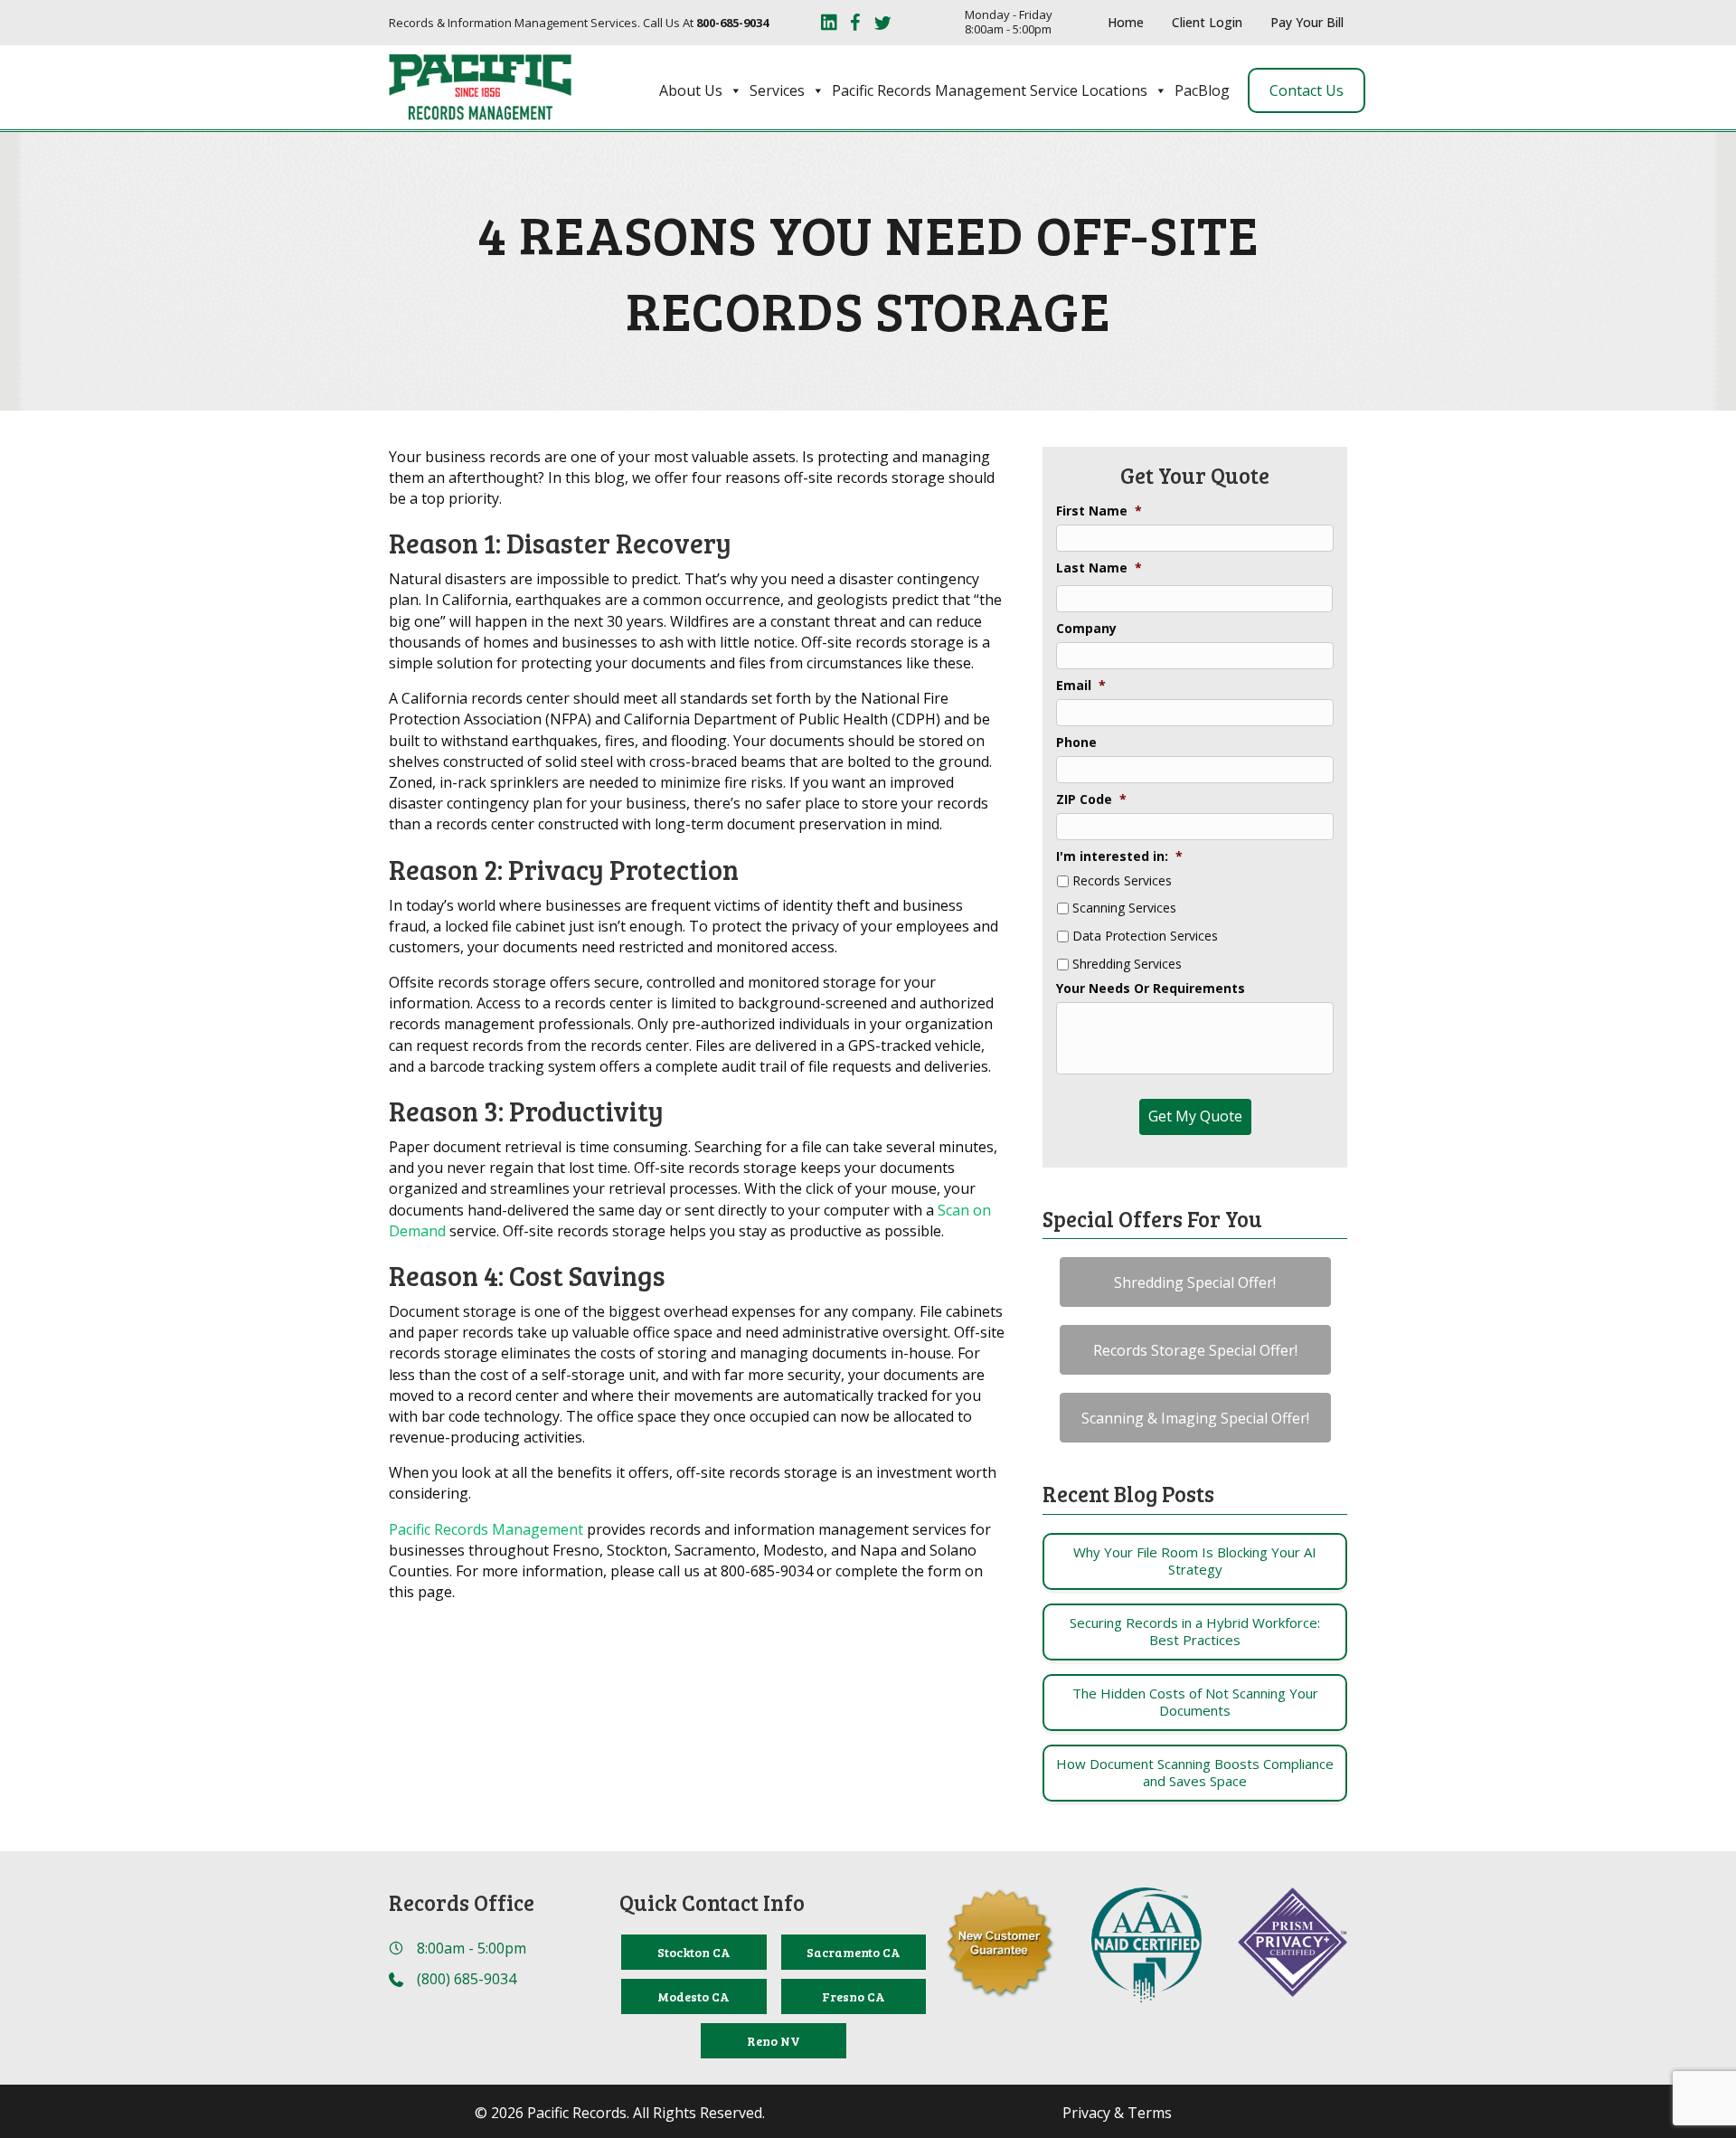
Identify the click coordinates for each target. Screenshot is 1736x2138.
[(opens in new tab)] (1146, 1944)
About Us (691, 90)
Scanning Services (1124, 908)
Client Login (1207, 22)
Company (1086, 629)
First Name (1099, 511)
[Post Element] (1195, 1561)
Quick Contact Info (712, 1902)
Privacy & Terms (1117, 2113)
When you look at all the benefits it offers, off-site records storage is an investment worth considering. (693, 1483)
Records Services (1122, 881)
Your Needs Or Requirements (1151, 989)
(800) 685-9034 (467, 1979)
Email (1081, 686)
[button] (1195, 1282)
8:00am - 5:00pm (472, 1948)
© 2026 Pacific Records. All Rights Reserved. (620, 2113)
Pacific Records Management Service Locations (990, 90)
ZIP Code (1091, 799)
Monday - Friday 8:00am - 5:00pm (1009, 22)
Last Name (1099, 568)
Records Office (462, 1902)
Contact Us (1307, 90)
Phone (1076, 743)
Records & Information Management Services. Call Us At (579, 23)
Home (1126, 22)
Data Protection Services (1145, 937)
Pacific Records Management (486, 1529)
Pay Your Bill (1307, 22)
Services (777, 90)
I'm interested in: (1119, 856)
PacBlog (1202, 90)
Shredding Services (1127, 965)
